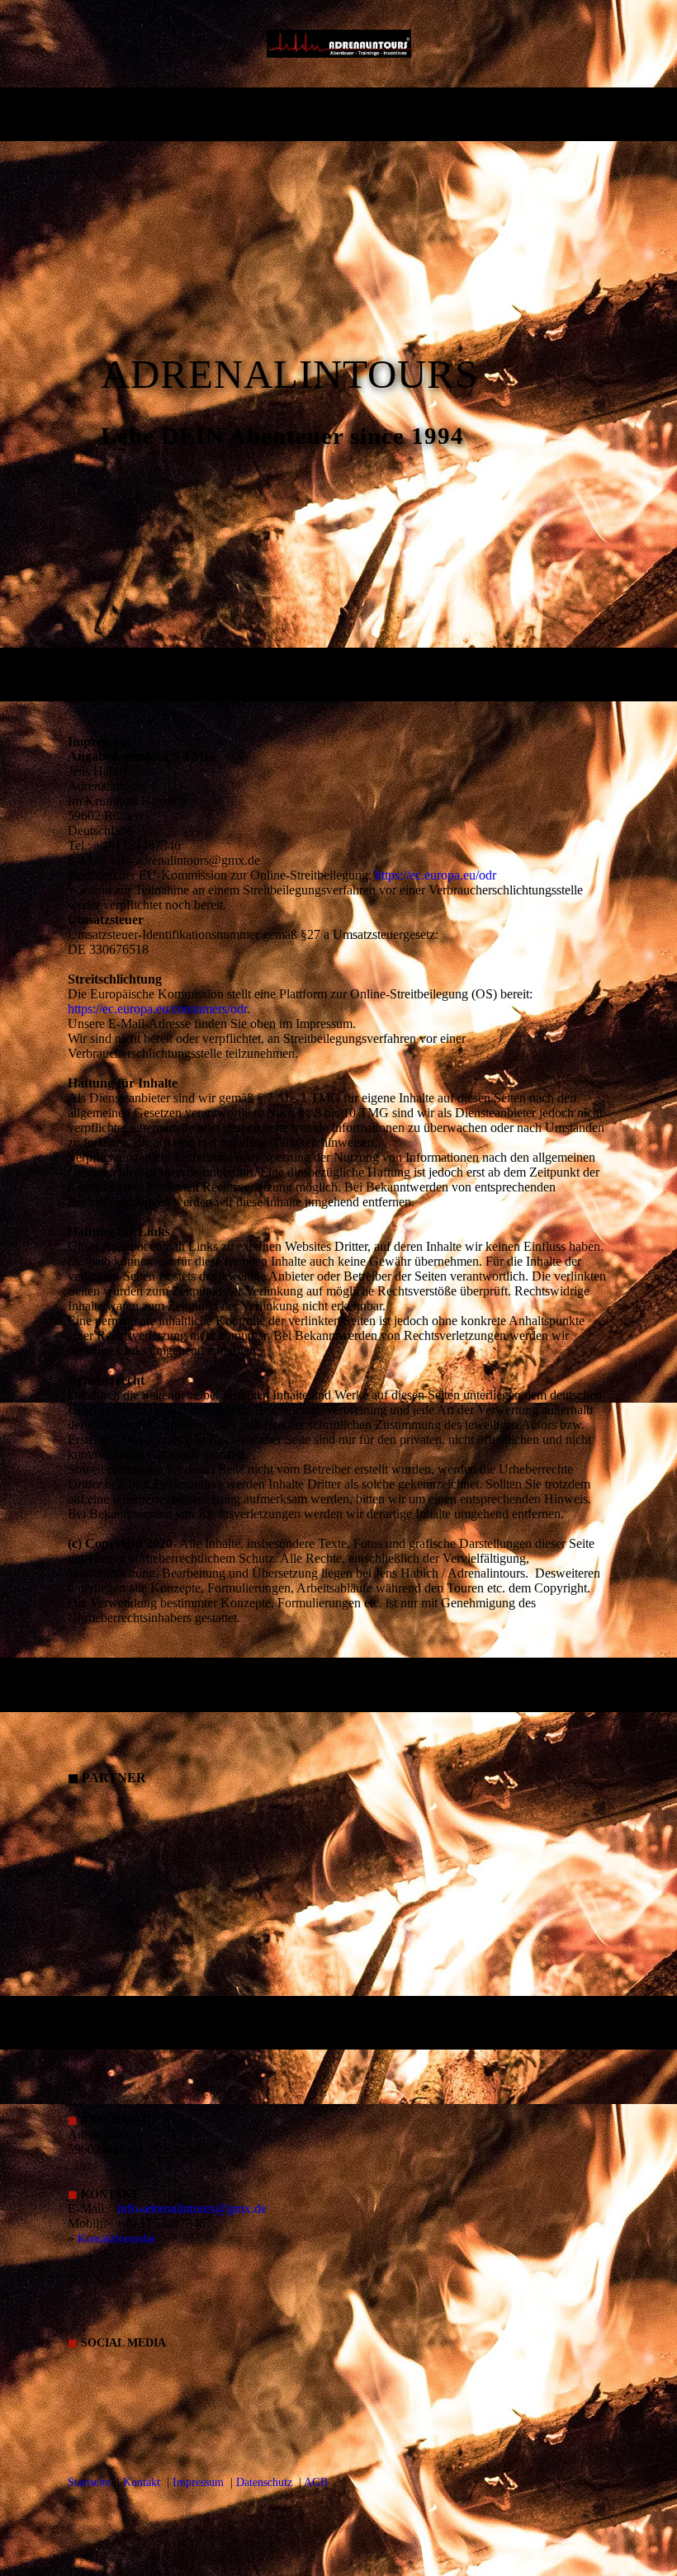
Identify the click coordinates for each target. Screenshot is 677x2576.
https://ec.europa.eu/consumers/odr (157, 1009)
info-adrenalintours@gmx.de (192, 2208)
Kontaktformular (117, 2239)
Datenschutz (264, 2482)
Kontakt (142, 2482)
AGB (316, 2482)
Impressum (198, 2482)
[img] (339, 44)
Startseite (89, 2482)
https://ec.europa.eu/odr (436, 875)
